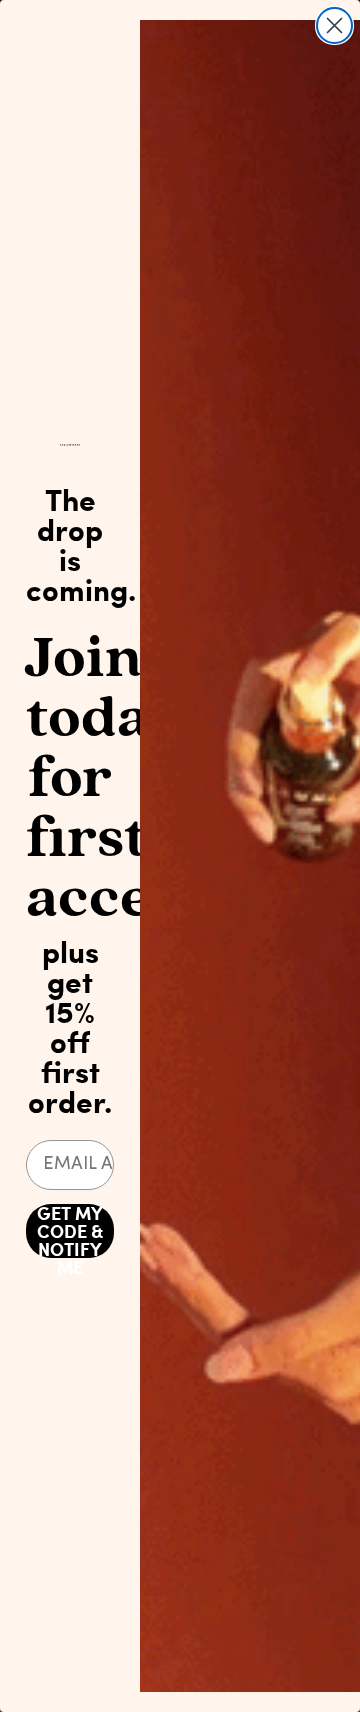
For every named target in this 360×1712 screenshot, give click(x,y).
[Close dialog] (334, 25)
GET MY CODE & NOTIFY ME (70, 1231)
